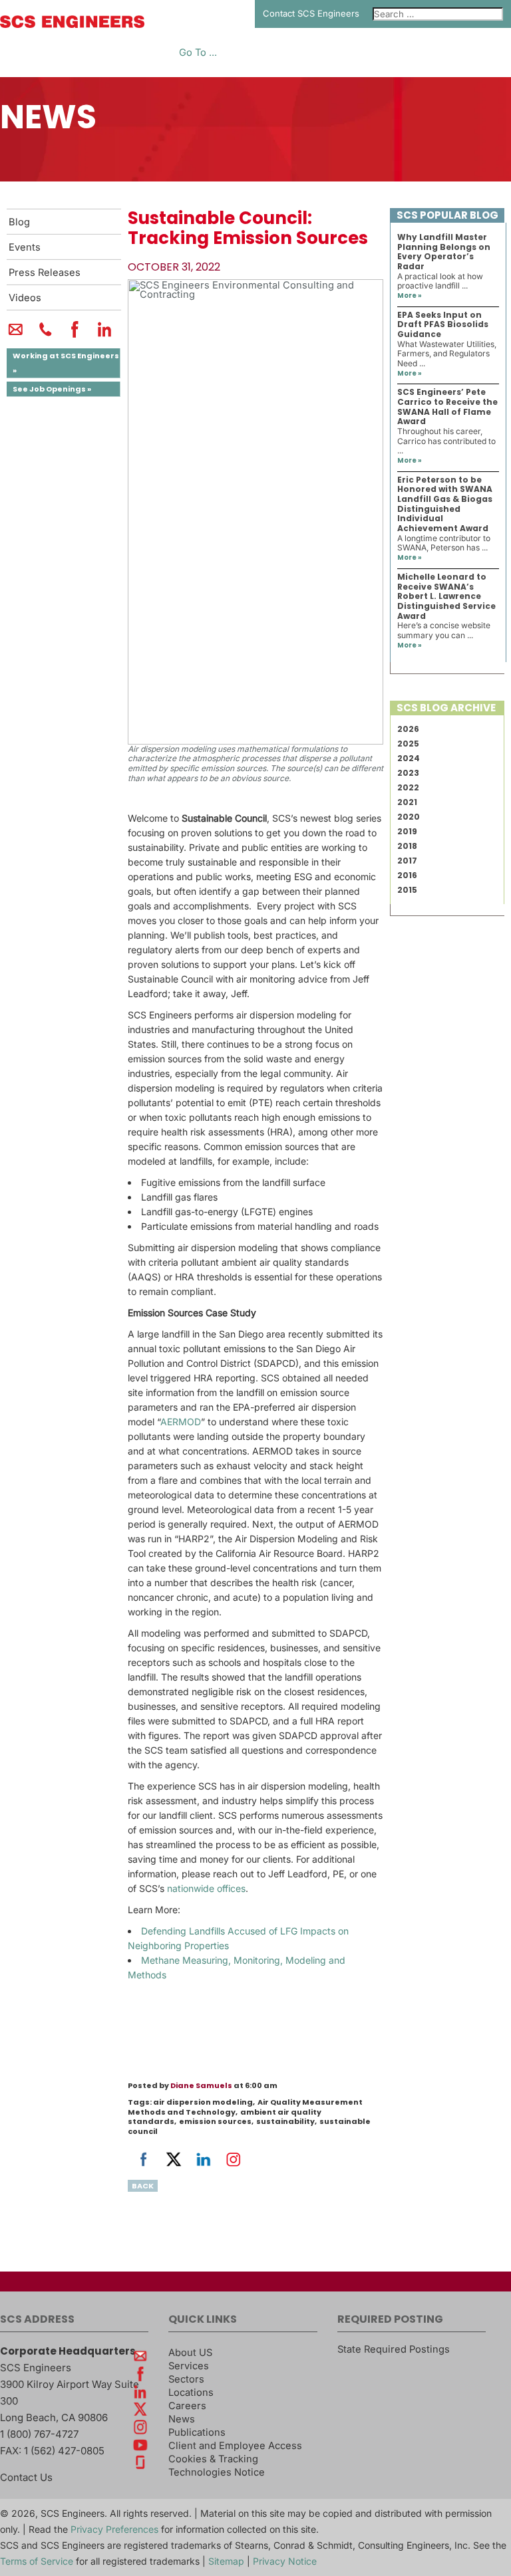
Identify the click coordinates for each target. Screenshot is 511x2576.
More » (410, 295)
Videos (25, 298)
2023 (408, 773)
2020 (409, 817)
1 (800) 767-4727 (39, 2434)
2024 (409, 758)
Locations (191, 2393)
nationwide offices (206, 1888)
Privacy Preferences (114, 2529)
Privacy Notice (285, 2561)
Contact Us (26, 2477)
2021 (407, 802)
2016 (407, 875)
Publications (197, 2432)
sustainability (285, 2121)
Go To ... (198, 53)
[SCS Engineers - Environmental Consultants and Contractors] (72, 25)
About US (190, 2353)
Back (143, 2186)
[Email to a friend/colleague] (16, 335)
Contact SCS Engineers (311, 13)
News (182, 2419)
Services (189, 2366)
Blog (19, 222)
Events (25, 247)
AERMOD (181, 1422)
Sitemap (226, 2561)
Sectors (186, 2379)
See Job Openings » (52, 389)
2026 (408, 729)
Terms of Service (37, 2561)
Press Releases (45, 273)
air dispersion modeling (203, 2102)
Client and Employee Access (235, 2446)
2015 (407, 890)
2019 (407, 831)
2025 (408, 744)
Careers (187, 2406)
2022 (408, 787)
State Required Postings (394, 2349)
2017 (407, 861)
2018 (407, 846)
